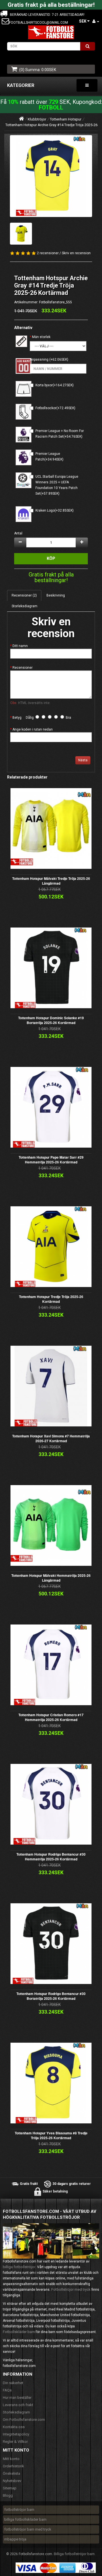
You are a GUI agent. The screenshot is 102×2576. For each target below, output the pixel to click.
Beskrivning (56, 595)
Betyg (17, 718)
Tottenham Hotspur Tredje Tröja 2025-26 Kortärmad (51, 1299)
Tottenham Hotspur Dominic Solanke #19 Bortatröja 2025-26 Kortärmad (51, 1020)
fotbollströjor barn (19, 2510)
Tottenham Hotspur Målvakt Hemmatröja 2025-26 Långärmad (51, 1578)
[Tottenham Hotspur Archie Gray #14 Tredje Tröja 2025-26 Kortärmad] (51, 176)
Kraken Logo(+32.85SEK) (55, 510)
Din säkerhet (13, 2383)
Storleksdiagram (25, 606)
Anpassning (39, 359)
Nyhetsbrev (12, 2481)
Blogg (8, 2495)
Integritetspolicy (16, 2434)
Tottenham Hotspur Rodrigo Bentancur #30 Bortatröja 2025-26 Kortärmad (51, 1996)
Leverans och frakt (18, 2405)
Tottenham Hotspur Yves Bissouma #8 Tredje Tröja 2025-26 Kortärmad (51, 2135)
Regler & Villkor (15, 2442)
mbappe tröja (15, 2539)
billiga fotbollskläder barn (25, 2519)
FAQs (7, 2390)
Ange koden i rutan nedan (33, 729)
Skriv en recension (76, 253)
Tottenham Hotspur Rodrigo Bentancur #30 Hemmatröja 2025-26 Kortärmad (51, 1857)
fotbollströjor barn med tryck (28, 2529)
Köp (51, 558)
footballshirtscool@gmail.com (39, 23)
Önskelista (11, 2473)
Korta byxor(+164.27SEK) (55, 385)
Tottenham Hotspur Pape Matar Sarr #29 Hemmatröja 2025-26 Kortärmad (51, 1160)
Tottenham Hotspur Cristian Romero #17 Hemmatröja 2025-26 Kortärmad (51, 1717)
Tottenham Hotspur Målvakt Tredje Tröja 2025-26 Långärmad (51, 881)
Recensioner (23, 668)
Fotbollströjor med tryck (71, 2289)
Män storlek (41, 337)
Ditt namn (20, 646)
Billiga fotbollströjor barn (74, 2554)
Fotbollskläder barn (19, 2332)
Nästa (83, 760)
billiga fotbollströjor (19, 2267)
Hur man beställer (17, 2398)
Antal (18, 533)
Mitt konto (11, 2459)
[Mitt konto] (96, 21)
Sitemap (10, 2488)
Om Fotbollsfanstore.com (24, 2420)
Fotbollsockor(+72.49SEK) (55, 408)
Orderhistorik (13, 2466)
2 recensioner (48, 253)
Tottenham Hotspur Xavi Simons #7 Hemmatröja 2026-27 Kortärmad (51, 1438)
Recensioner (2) (24, 595)
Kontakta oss (14, 2427)
